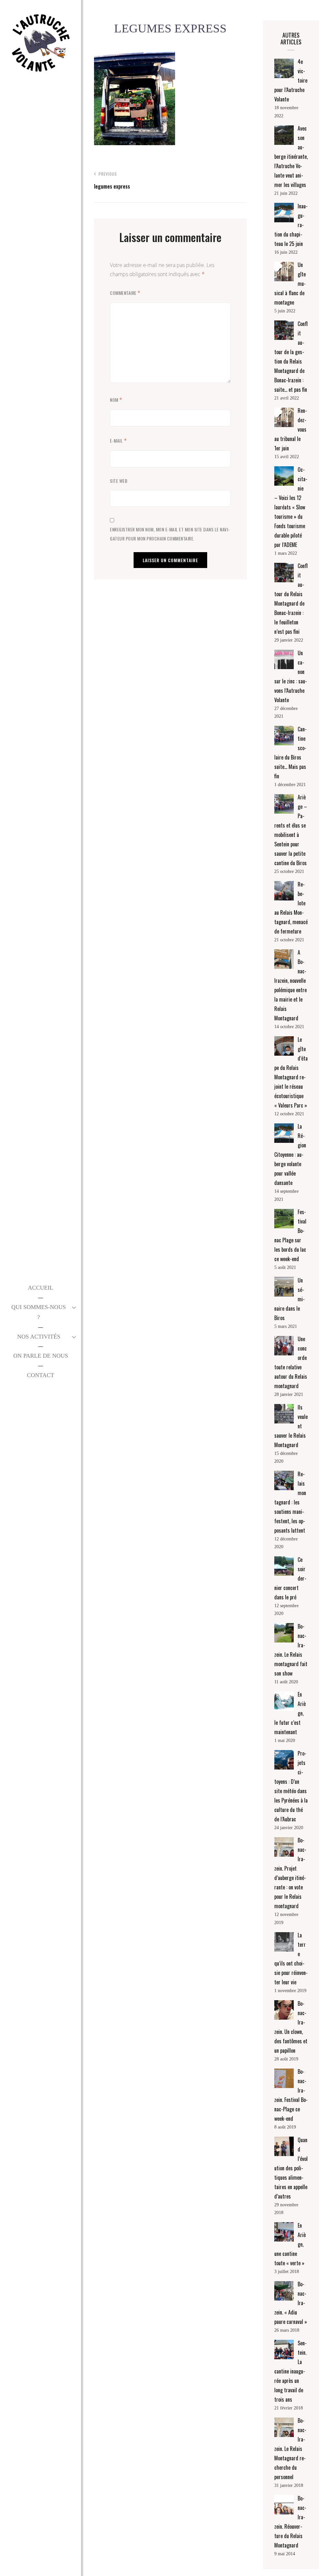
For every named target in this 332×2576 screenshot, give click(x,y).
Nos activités (39, 1337)
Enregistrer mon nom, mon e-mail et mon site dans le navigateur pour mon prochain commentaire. (170, 534)
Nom (116, 400)
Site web (119, 481)
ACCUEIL (41, 1288)
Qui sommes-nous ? (39, 1312)
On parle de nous (41, 1356)
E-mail (118, 441)
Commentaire (125, 293)
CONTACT (41, 1375)
